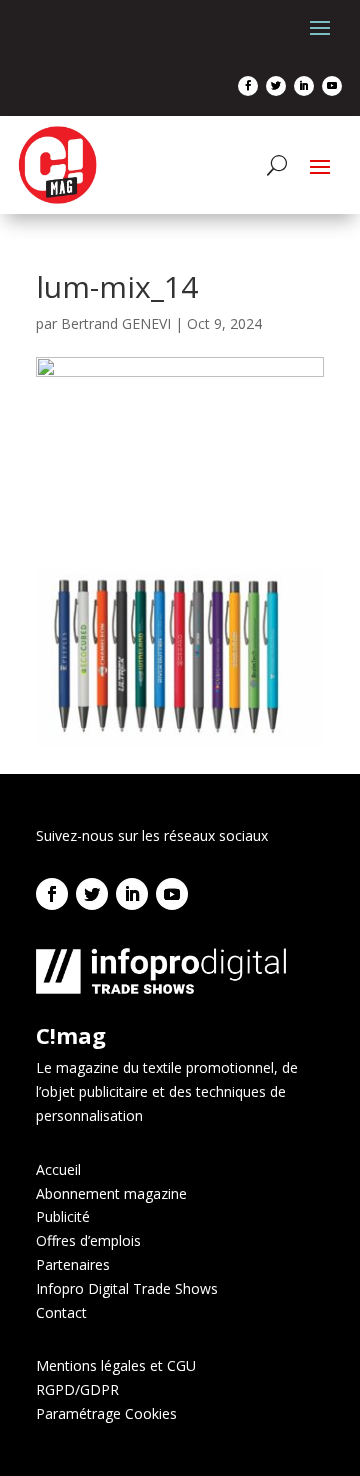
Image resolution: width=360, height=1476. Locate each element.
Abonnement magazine (111, 1193)
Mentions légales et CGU (116, 1365)
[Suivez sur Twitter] (276, 86)
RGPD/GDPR (77, 1389)
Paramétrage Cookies (106, 1413)
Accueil (58, 1169)
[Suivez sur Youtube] (332, 86)
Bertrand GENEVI (116, 323)
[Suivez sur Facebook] (248, 86)
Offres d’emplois (88, 1240)
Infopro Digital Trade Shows (127, 1288)
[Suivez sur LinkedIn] (304, 86)
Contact (61, 1312)
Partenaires (73, 1264)
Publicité (63, 1216)
